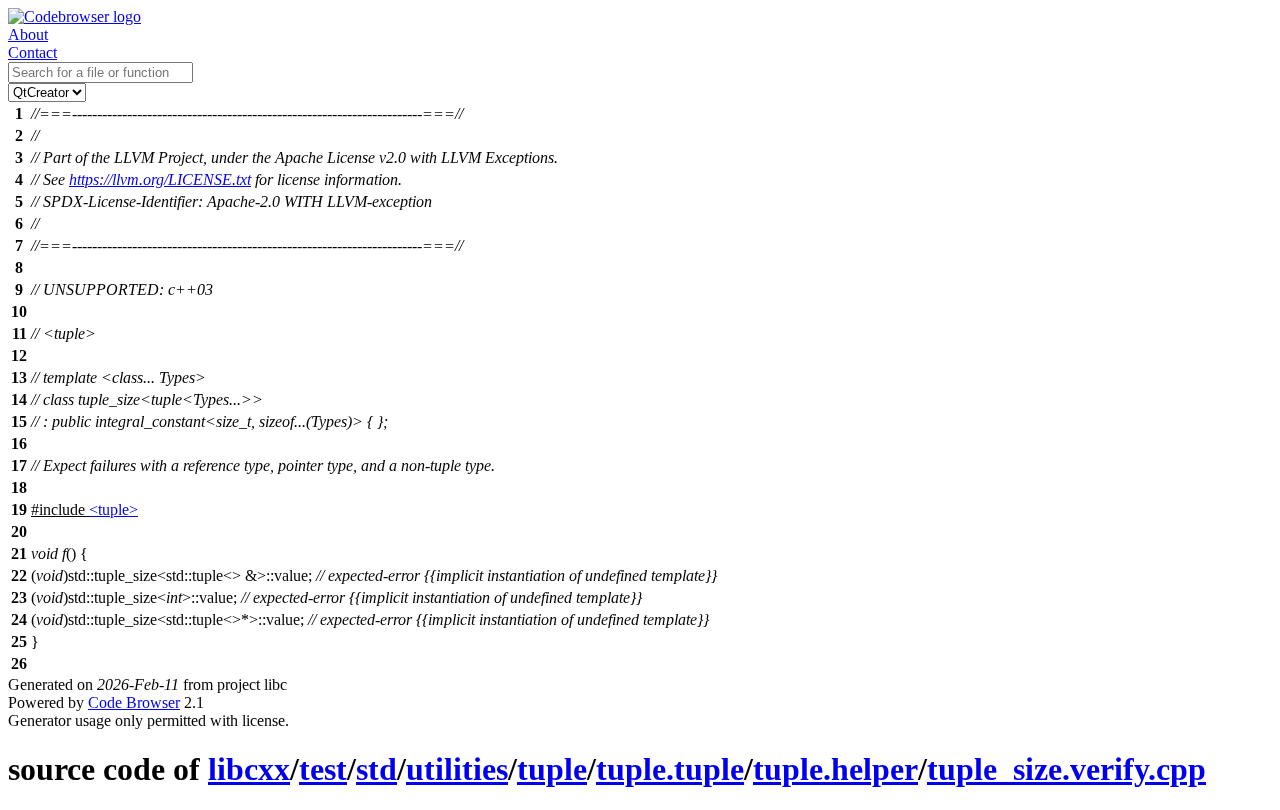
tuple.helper (835, 769)
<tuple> (113, 509)
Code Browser (134, 702)
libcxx (249, 769)
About (28, 34)
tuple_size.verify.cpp (1066, 769)
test (323, 769)
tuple (552, 769)
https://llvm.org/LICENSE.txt (160, 179)
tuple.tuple (670, 769)
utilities (457, 769)
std (376, 769)
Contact (32, 52)
